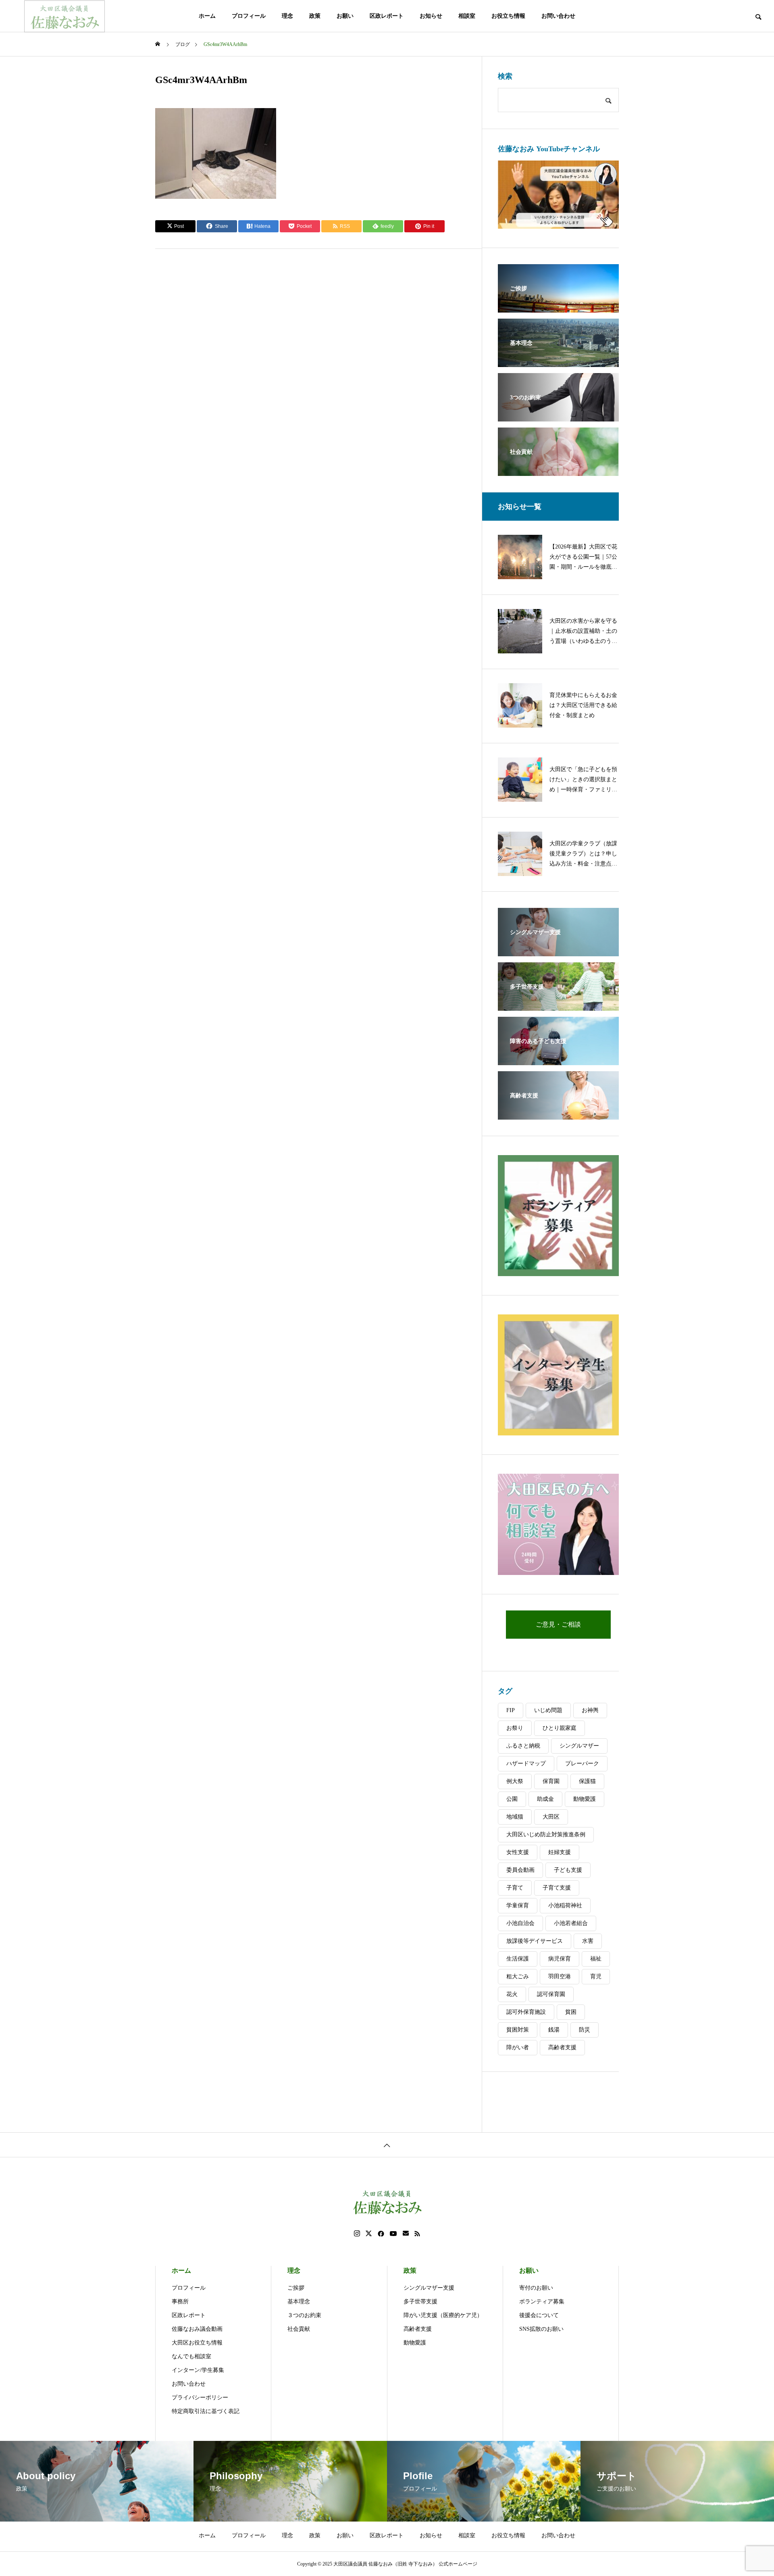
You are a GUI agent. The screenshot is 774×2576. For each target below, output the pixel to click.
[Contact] (406, 2234)
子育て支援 (557, 1888)
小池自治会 (520, 1923)
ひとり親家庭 (560, 1728)
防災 (585, 2030)
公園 (512, 1799)
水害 (588, 1941)
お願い (345, 16)
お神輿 (590, 1710)
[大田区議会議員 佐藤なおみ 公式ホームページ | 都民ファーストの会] (64, 16)
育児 (596, 1976)
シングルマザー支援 (429, 2288)
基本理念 (299, 2302)
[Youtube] (393, 2234)
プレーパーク (582, 1764)
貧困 (571, 2012)
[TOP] (387, 2145)
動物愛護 (585, 1799)
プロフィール (249, 16)
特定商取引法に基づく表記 (206, 2411)
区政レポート (387, 16)
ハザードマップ (526, 1764)
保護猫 (587, 1781)
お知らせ (431, 16)
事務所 (180, 2302)
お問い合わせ (558, 16)
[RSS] (417, 2234)
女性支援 (518, 1852)
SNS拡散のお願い (541, 2329)
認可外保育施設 (526, 2012)
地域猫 (515, 1817)
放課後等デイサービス (535, 1941)
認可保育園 (551, 1994)
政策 (315, 16)
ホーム (207, 16)
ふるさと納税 (523, 1746)
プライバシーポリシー (200, 2398)
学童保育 (518, 1905)
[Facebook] (381, 2234)
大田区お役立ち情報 (197, 2343)
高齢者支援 (562, 2047)
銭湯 (554, 2030)
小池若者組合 (571, 1923)
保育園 (551, 1781)
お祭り (515, 1728)
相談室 (467, 16)
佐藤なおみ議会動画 (197, 2329)
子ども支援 (568, 1870)
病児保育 (560, 1959)
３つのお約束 (304, 2315)
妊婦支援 (560, 1852)
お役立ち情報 (508, 16)
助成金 (545, 1799)
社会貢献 (299, 2329)
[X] (369, 2234)
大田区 (551, 1817)
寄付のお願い (536, 2288)
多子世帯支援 (420, 2302)
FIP (511, 1710)
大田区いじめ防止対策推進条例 (546, 1834)
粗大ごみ (518, 1976)
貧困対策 (518, 2030)
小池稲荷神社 (565, 1905)
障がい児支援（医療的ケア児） (443, 2315)
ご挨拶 (296, 2288)
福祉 (596, 1959)
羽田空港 (560, 1976)
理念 (287, 16)
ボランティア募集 (542, 2302)
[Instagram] (357, 2234)
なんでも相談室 (191, 2356)
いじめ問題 (548, 1710)
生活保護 (518, 1959)
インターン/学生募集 (198, 2370)
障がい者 (518, 2047)
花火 (512, 1994)
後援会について (539, 2315)
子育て (515, 1888)
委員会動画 (520, 1870)
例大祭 (515, 1781)
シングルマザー (579, 1746)
